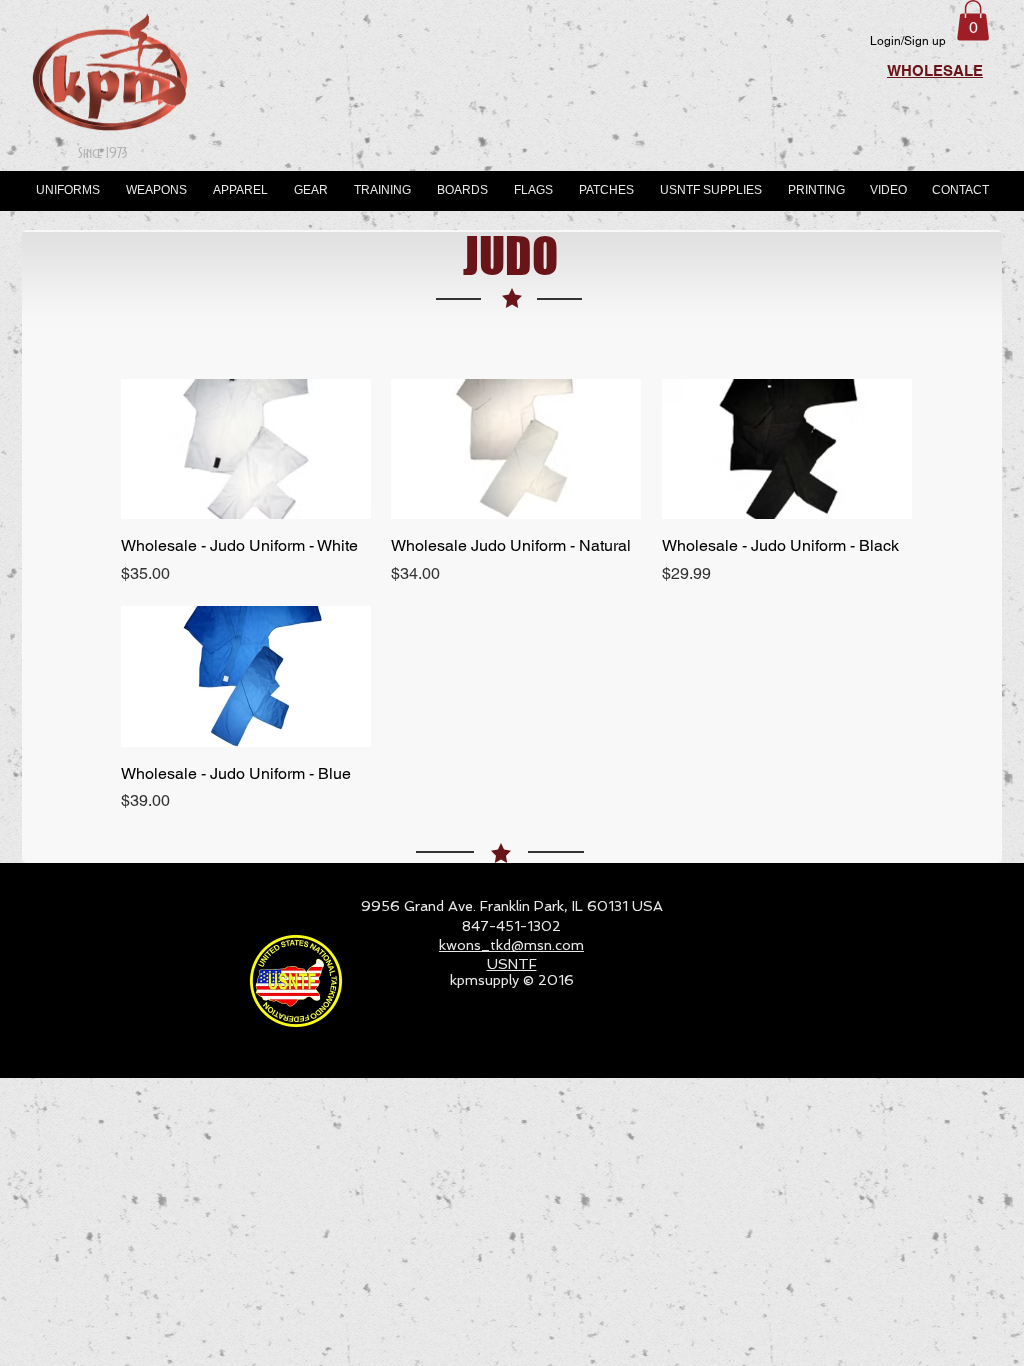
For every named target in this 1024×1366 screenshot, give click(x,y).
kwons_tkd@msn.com (511, 945)
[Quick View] (246, 449)
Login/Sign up (908, 41)
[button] (973, 20)
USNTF (512, 964)
